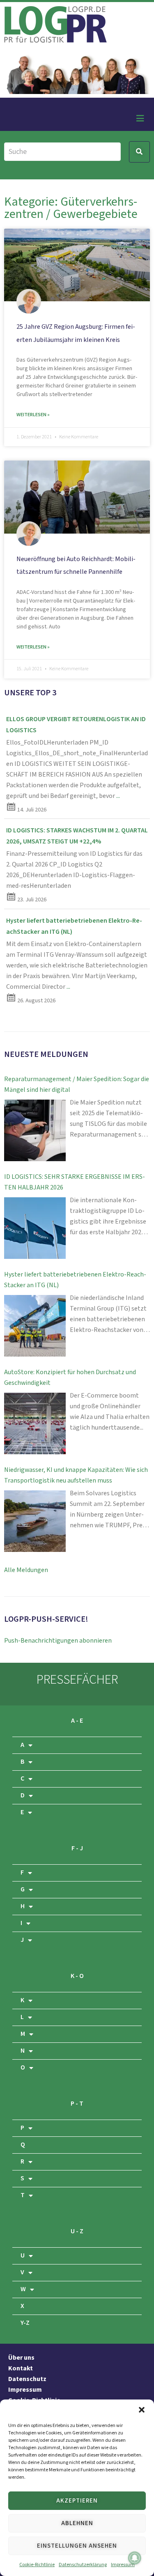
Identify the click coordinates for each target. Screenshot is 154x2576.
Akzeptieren (77, 2501)
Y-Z (25, 2323)
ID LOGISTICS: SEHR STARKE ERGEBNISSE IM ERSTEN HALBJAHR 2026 (75, 1182)
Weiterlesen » (33, 415)
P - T (77, 2104)
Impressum (123, 2565)
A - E (77, 1721)
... (118, 796)
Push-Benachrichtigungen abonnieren (58, 1641)
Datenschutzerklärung (83, 2565)
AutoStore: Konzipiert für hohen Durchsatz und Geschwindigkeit (70, 1378)
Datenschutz (27, 2379)
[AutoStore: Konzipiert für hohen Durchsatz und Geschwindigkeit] (35, 1423)
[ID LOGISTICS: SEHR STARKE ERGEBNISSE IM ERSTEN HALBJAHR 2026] (35, 1228)
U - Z (77, 2231)
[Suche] (62, 152)
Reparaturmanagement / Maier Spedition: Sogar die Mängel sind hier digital (77, 1085)
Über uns (21, 2358)
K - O (77, 1976)
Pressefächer (77, 1680)
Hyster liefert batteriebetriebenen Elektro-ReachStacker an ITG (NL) (75, 1280)
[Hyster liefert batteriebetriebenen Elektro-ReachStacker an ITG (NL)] (35, 1326)
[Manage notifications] (135, 2558)
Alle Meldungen (26, 1570)
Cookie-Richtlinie (37, 2565)
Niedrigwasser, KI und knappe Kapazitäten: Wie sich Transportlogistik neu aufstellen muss (76, 1475)
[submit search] (139, 152)
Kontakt (21, 2369)
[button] (142, 2410)
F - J (77, 1848)
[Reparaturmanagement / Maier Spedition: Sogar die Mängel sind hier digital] (35, 1130)
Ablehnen (77, 2523)
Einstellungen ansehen (77, 2546)
